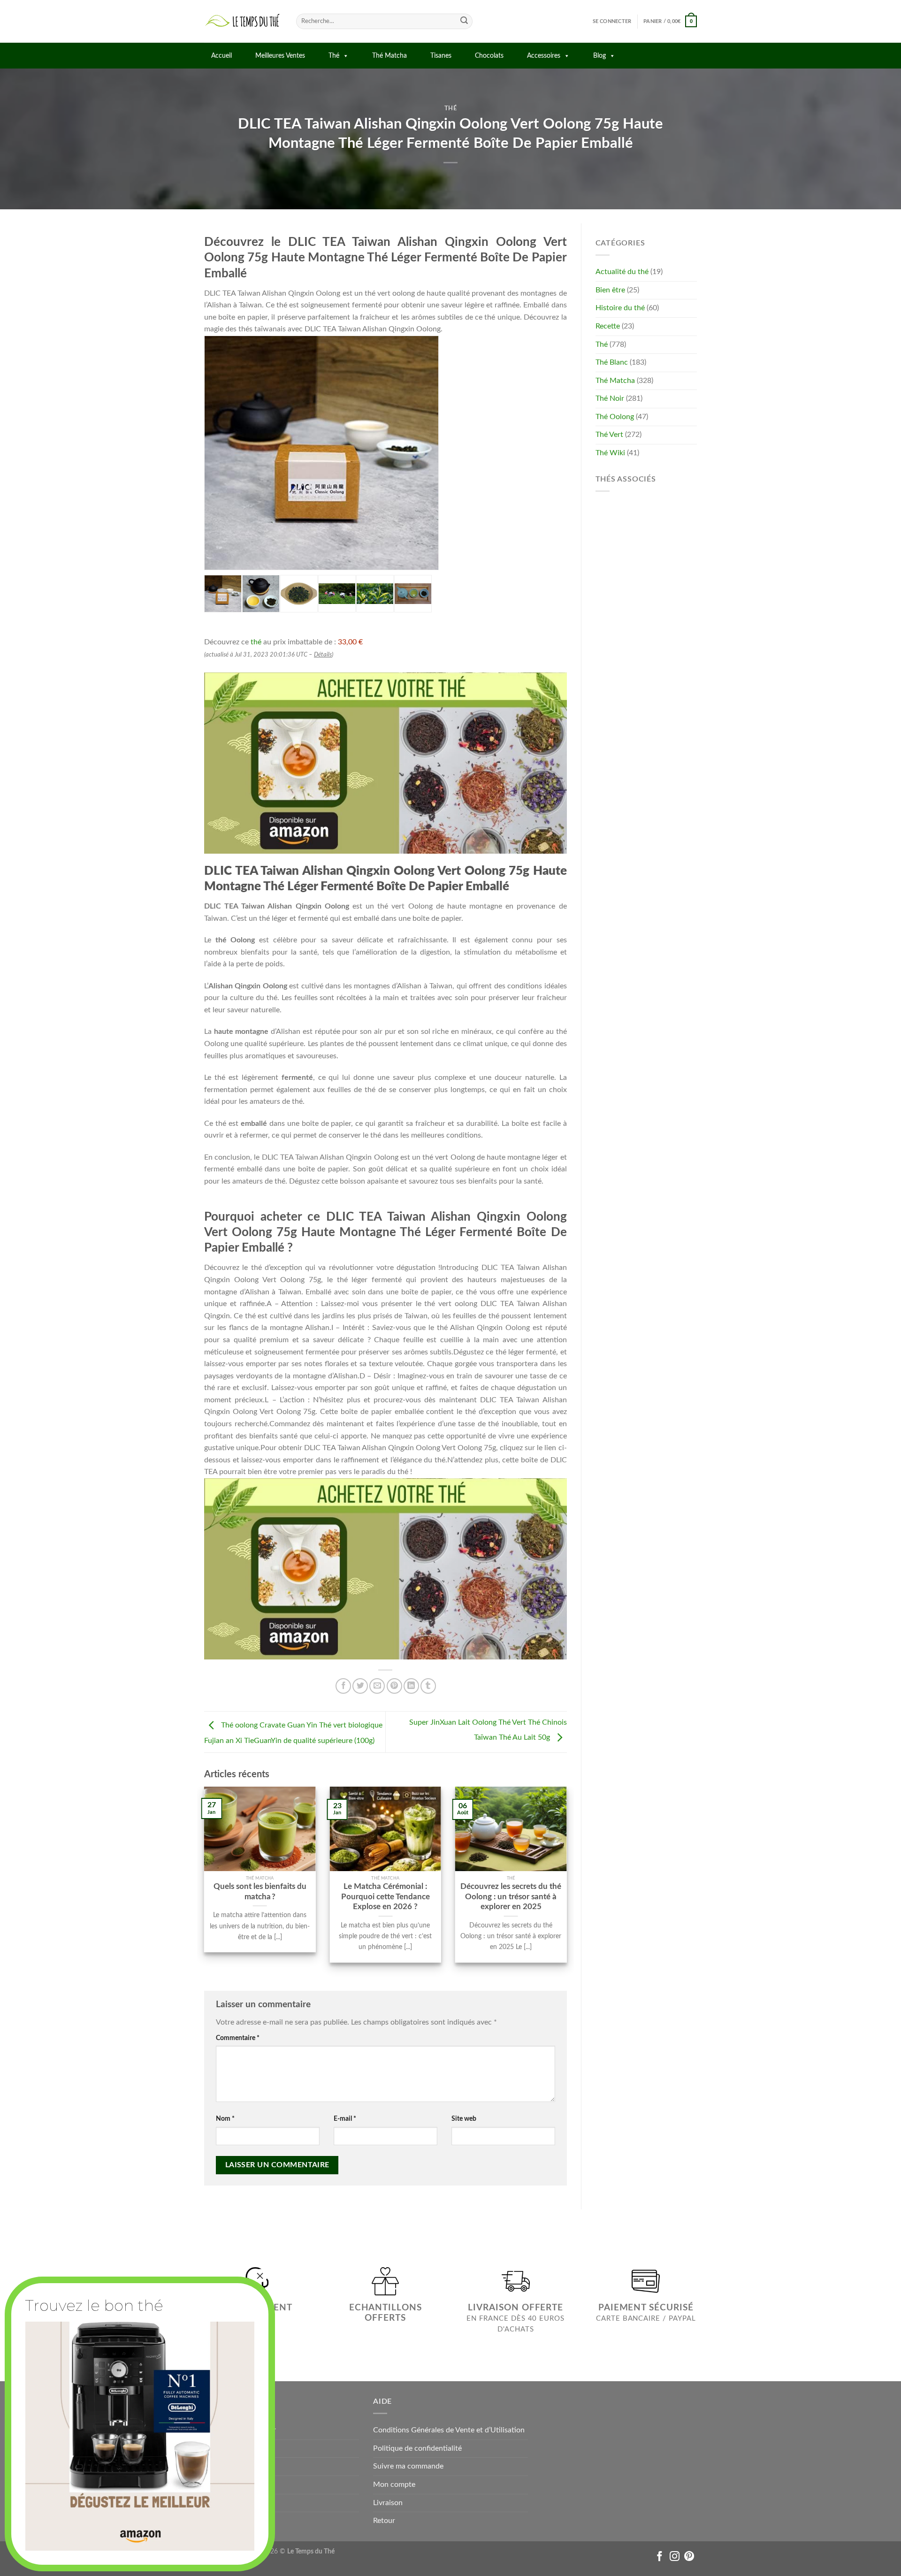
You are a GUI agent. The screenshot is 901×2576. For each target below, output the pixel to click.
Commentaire (238, 2038)
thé (256, 642)
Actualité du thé (622, 272)
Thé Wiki (610, 453)
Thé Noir (610, 398)
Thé (334, 56)
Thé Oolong (615, 417)
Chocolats (489, 56)
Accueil (221, 56)
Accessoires (544, 56)
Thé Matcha (389, 56)
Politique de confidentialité (417, 2448)
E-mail (345, 2119)
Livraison (388, 2503)
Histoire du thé (620, 308)
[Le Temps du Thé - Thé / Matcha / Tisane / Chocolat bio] (243, 21)
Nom (225, 2119)
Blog (599, 56)
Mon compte (394, 2484)
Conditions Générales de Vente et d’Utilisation (449, 2430)
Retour (384, 2521)
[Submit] (464, 22)
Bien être (610, 290)
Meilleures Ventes (280, 56)
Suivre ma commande (408, 2466)
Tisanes (441, 56)
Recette (608, 326)
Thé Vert (609, 435)
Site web (464, 2119)
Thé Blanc (612, 362)
